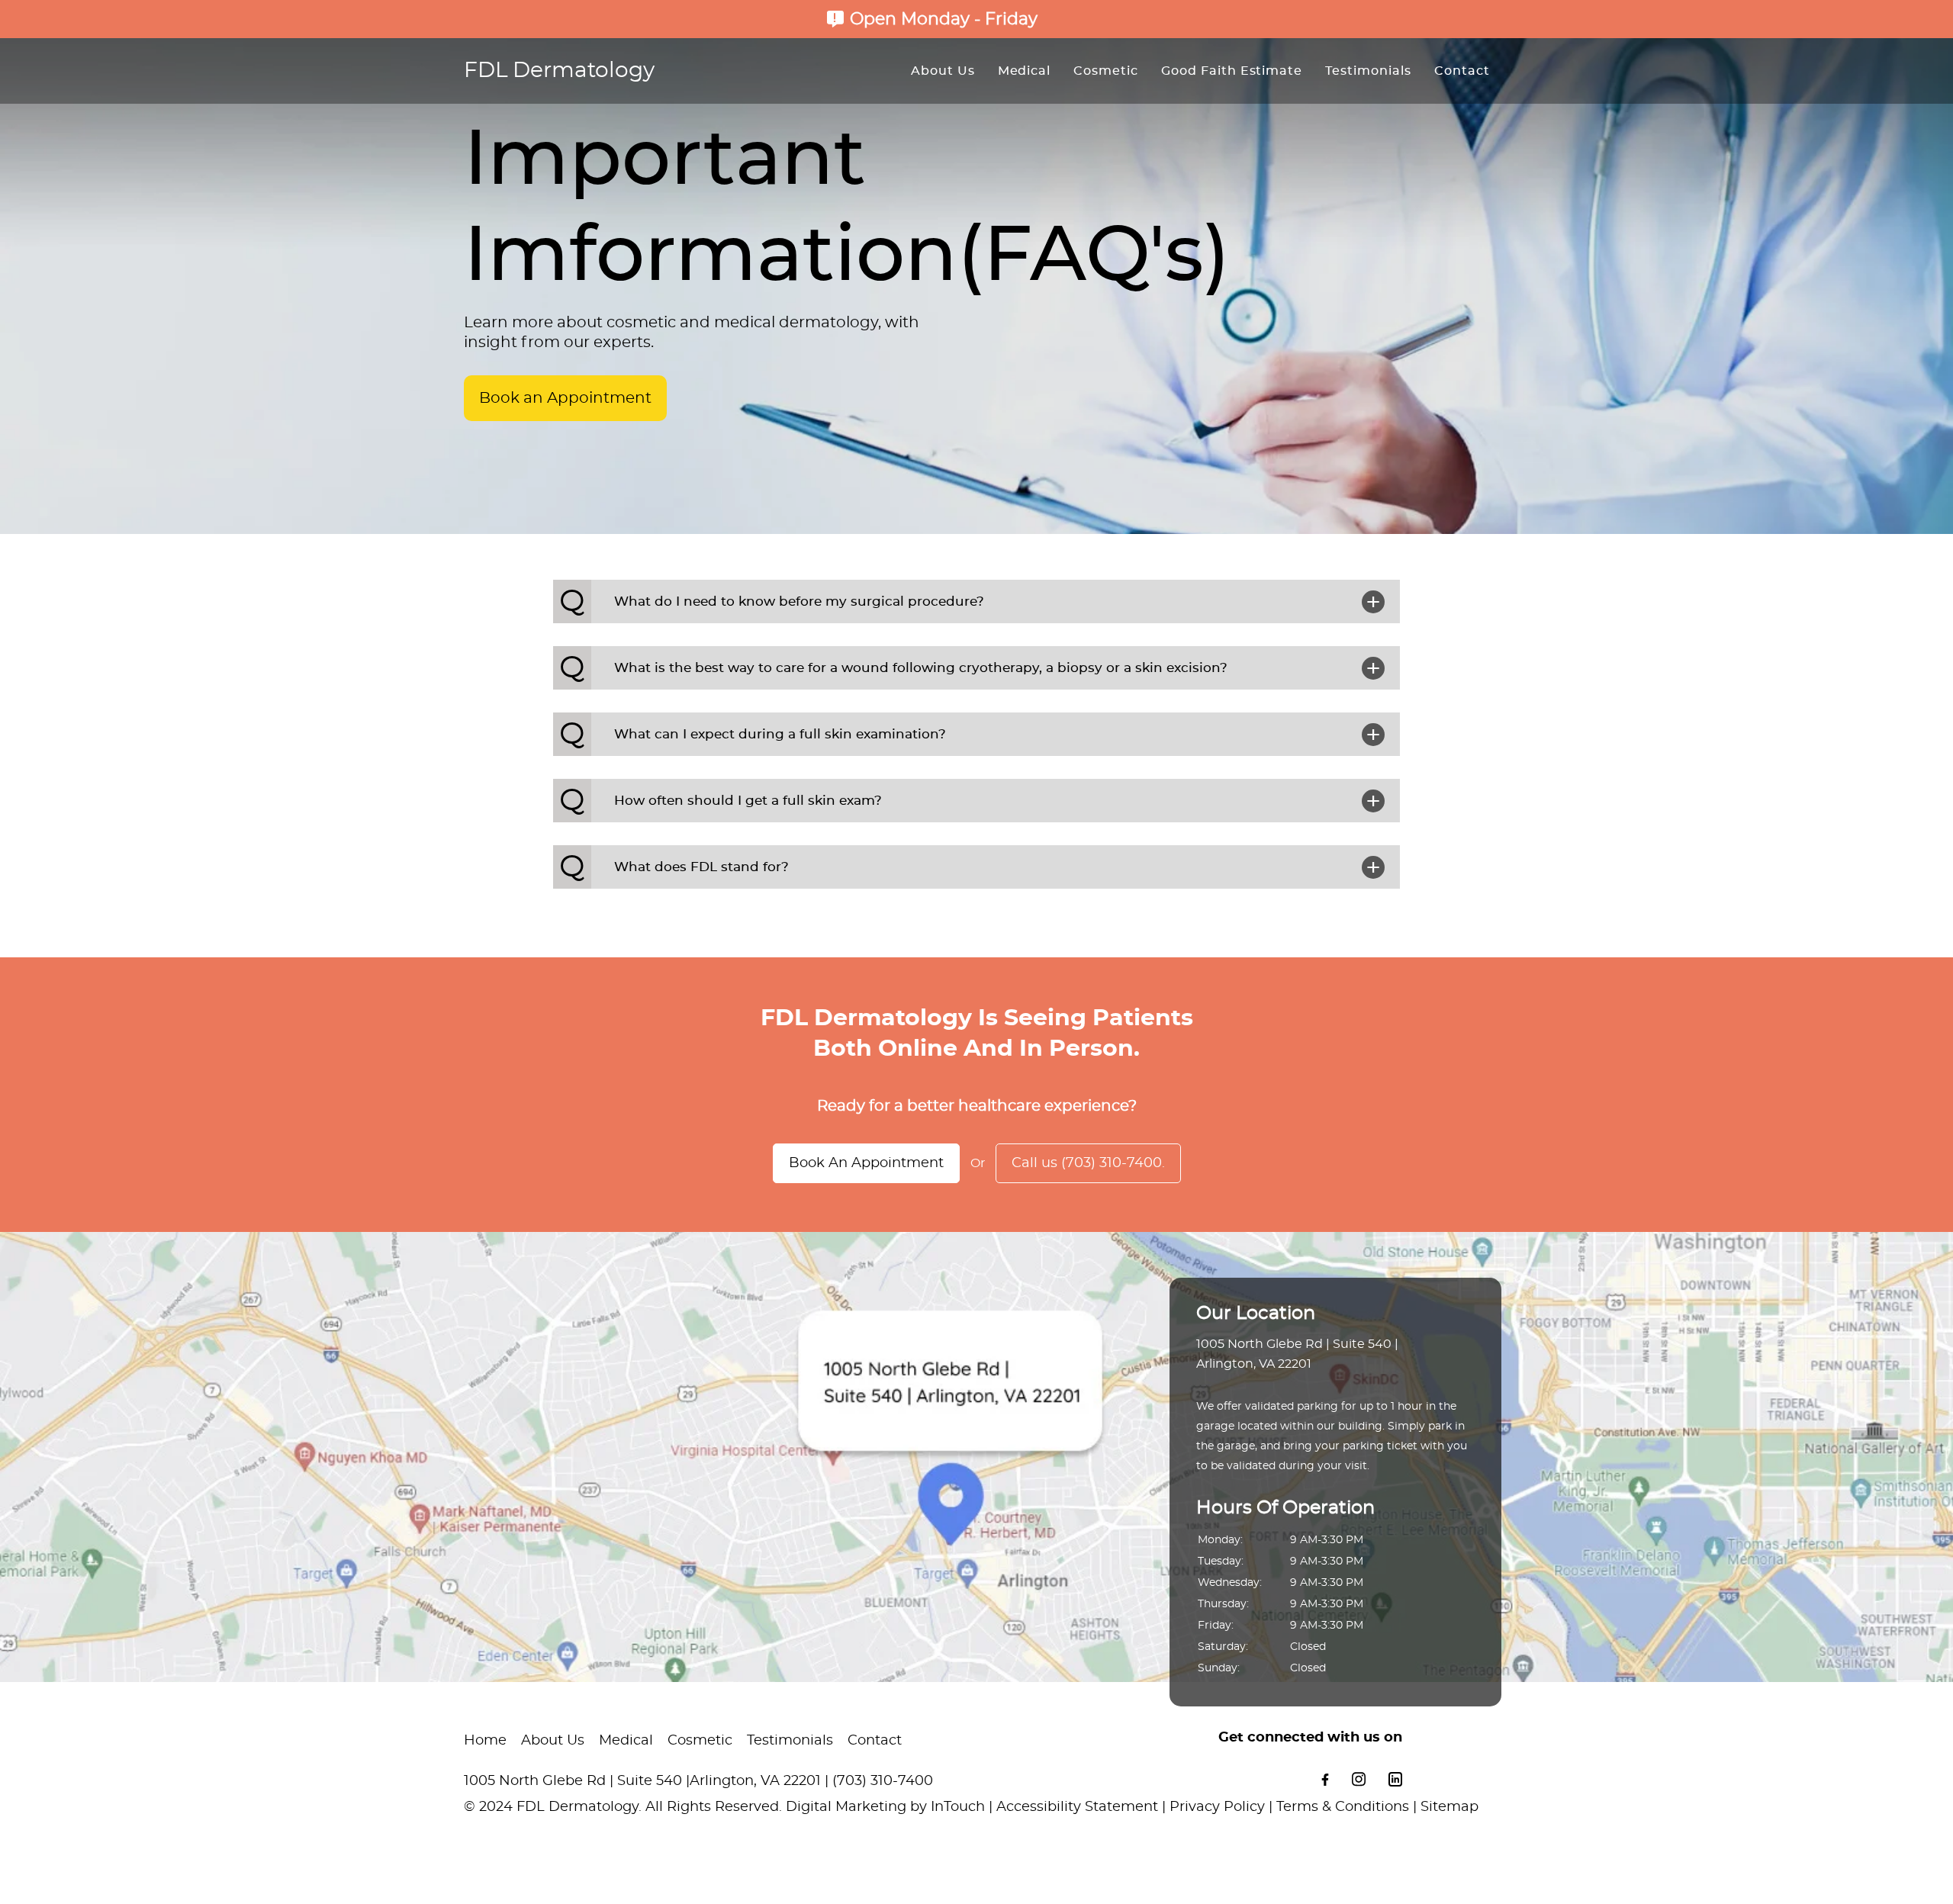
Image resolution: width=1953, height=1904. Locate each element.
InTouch (958, 1807)
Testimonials (1368, 71)
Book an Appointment (565, 398)
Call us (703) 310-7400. (1088, 1163)
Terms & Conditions (1343, 1807)
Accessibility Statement (1077, 1807)
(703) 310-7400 (883, 1781)
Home (485, 1741)
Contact (1462, 71)
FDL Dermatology (559, 71)
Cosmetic (1106, 71)
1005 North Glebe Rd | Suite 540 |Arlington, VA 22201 (642, 1781)
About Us (943, 71)
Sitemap (1449, 1807)
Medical (1025, 71)
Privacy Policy (1217, 1807)
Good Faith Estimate (1232, 71)
